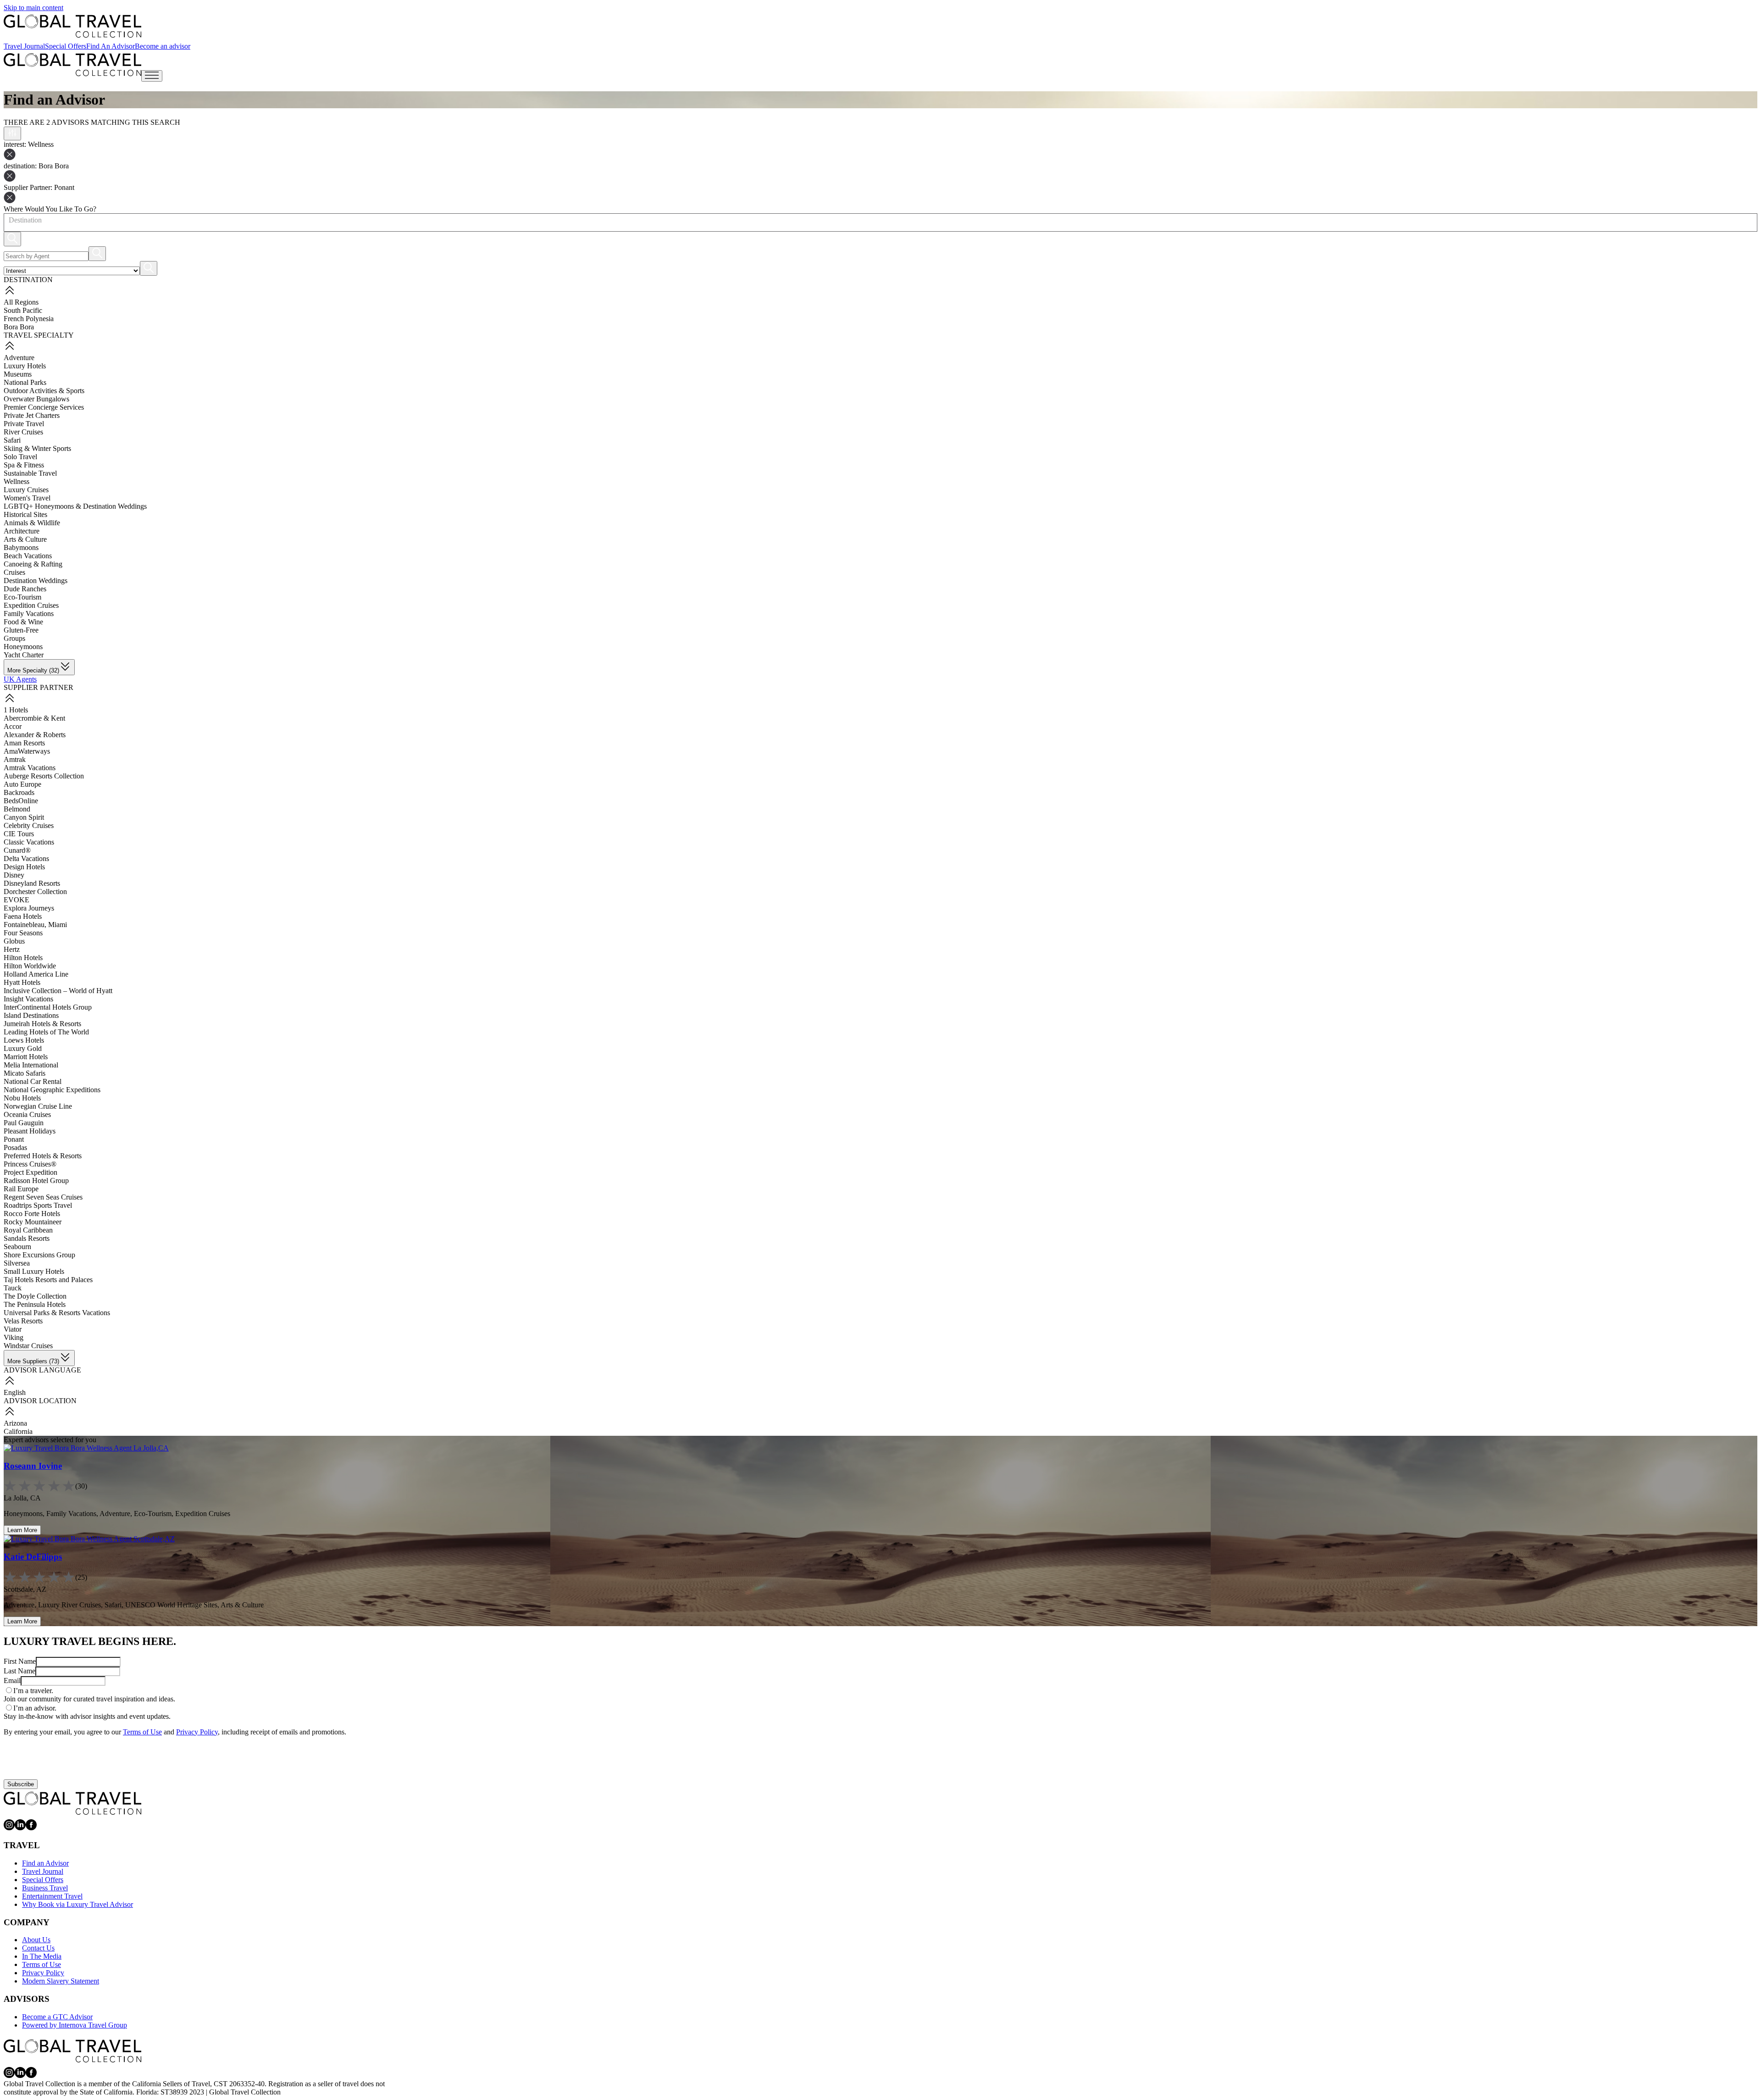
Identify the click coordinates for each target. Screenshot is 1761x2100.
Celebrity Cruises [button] (29, 825)
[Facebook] (31, 1828)
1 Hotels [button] (16, 710)
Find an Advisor (45, 1863)
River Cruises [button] (23, 432)
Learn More (22, 1530)
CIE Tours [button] (19, 834)
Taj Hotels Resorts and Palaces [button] (48, 1280)
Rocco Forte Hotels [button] (32, 1214)
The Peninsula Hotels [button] (35, 1304)
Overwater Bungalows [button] (36, 399)
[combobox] (8, 220)
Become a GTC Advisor (57, 2017)
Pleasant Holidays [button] (30, 1131)
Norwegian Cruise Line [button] (38, 1106)
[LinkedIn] (20, 1828)
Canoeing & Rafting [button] (33, 564)
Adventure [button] (19, 358)
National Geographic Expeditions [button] (52, 1090)
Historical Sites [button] (25, 514)
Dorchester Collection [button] (35, 892)
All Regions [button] (21, 302)
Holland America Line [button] (36, 974)
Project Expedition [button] (30, 1172)
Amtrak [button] (15, 759)
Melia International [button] (31, 1065)
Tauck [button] (13, 1288)
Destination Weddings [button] (36, 581)
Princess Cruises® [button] (30, 1164)
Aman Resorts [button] (24, 743)
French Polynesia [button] (29, 319)
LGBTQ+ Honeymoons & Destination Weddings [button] (75, 506)
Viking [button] (14, 1337)
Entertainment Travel (52, 1896)
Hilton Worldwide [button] (30, 966)
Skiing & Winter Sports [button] (37, 448)
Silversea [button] (17, 1263)
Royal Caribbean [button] (28, 1230)
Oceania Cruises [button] (27, 1114)
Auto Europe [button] (22, 784)
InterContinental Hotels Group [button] (48, 1007)
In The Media (42, 1956)
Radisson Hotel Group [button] (36, 1181)
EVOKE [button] (17, 900)
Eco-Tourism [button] (22, 597)
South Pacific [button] (23, 310)
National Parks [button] (25, 382)
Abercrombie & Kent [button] (34, 718)
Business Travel (45, 1888)
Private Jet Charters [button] (32, 415)
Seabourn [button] (17, 1247)
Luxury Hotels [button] (25, 366)
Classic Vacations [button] (29, 842)
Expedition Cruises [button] (31, 605)
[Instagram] (9, 1828)
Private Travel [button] (24, 424)
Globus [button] (14, 941)
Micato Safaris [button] (25, 1073)
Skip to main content (33, 8)
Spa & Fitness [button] (24, 465)
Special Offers (66, 46)
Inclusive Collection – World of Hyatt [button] (58, 991)
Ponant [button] (14, 1139)
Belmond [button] (17, 809)
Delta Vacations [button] (26, 858)
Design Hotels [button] (24, 867)
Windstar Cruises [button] (28, 1346)
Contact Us (38, 1948)
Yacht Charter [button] (24, 655)
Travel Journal (24, 46)
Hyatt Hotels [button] (22, 982)
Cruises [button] (14, 572)
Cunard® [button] (17, 850)
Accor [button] (13, 726)
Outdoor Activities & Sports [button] (44, 391)
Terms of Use (142, 1732)
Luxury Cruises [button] (26, 490)
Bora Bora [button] (19, 327)
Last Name (19, 1671)
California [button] (18, 1431)
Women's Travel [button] (27, 498)
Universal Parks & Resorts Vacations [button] (57, 1313)
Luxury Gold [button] (23, 1048)
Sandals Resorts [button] (27, 1238)
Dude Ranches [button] (25, 589)
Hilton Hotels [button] (23, 958)
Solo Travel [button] (20, 457)
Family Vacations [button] (29, 614)
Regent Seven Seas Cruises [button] (43, 1197)
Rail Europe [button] (21, 1189)
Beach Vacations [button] (28, 556)
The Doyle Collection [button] (35, 1296)
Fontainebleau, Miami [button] (35, 925)
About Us (36, 1940)
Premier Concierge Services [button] (44, 407)
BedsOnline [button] (21, 801)
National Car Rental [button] (33, 1081)
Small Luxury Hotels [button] (34, 1271)
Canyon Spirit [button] (24, 817)
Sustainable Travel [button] (30, 473)
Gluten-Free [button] (21, 630)
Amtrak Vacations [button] (30, 768)
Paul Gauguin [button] (24, 1123)
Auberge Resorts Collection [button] (44, 776)
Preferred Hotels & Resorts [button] (43, 1156)
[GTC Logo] (72, 1803)
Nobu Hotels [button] (22, 1098)
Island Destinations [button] (31, 1015)
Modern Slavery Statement (61, 1981)
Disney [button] (14, 875)
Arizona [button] (15, 1423)
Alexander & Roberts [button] (35, 735)
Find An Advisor (111, 46)
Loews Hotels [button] (24, 1040)
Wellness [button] (17, 481)
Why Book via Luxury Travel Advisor (78, 1904)
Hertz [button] (12, 949)
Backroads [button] (19, 792)
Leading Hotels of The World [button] (46, 1032)
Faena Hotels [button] (23, 916)
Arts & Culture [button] (25, 539)
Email (12, 1681)
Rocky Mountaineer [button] (33, 1222)
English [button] (15, 1392)
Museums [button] (18, 374)
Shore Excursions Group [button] (39, 1255)
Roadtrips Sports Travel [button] (38, 1205)
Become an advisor (163, 46)
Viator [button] (13, 1329)
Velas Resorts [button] (23, 1321)
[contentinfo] (72, 26)
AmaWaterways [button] (27, 751)
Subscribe (21, 1784)
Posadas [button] (15, 1147)
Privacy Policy (197, 1732)
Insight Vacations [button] (28, 999)
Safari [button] (12, 440)
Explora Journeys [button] (29, 908)
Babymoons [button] (21, 547)
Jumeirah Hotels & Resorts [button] (42, 1024)
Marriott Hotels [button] (26, 1057)
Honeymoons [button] (23, 647)
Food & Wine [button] (23, 622)
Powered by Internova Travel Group (75, 2025)
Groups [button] (14, 638)
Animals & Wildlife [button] (32, 523)
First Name (20, 1661)
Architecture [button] (22, 531)
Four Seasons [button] (23, 933)
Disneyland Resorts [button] (32, 883)
